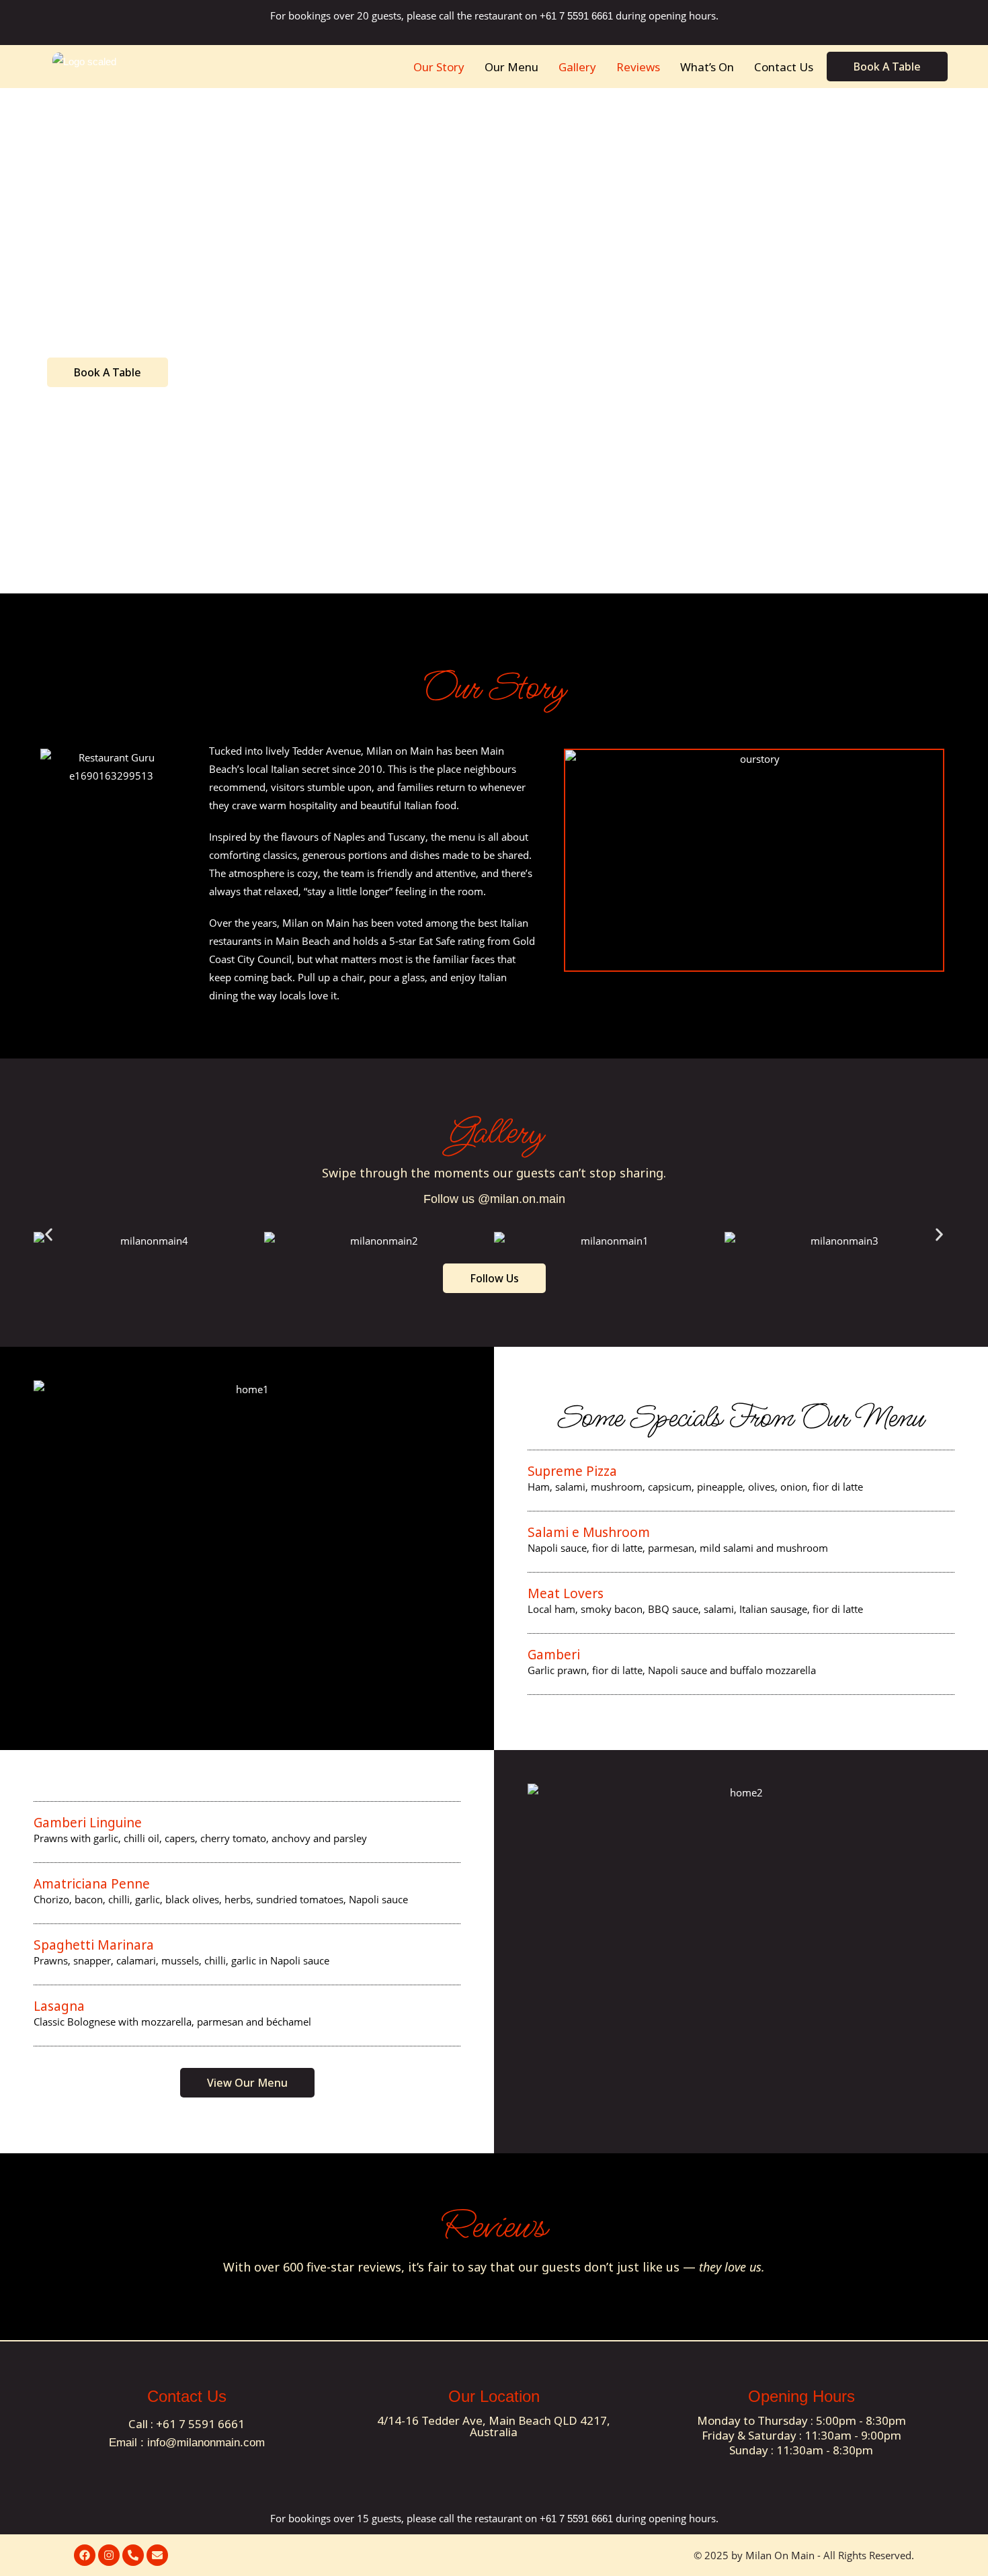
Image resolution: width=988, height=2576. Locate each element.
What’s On (707, 67)
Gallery (577, 67)
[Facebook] (85, 2555)
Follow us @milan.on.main (494, 1199)
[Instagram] (109, 2555)
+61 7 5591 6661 (578, 16)
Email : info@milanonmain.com (187, 2443)
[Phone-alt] (133, 2555)
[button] (49, 1234)
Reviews (638, 67)
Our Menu (511, 67)
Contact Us (784, 67)
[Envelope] (157, 2555)
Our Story (439, 67)
